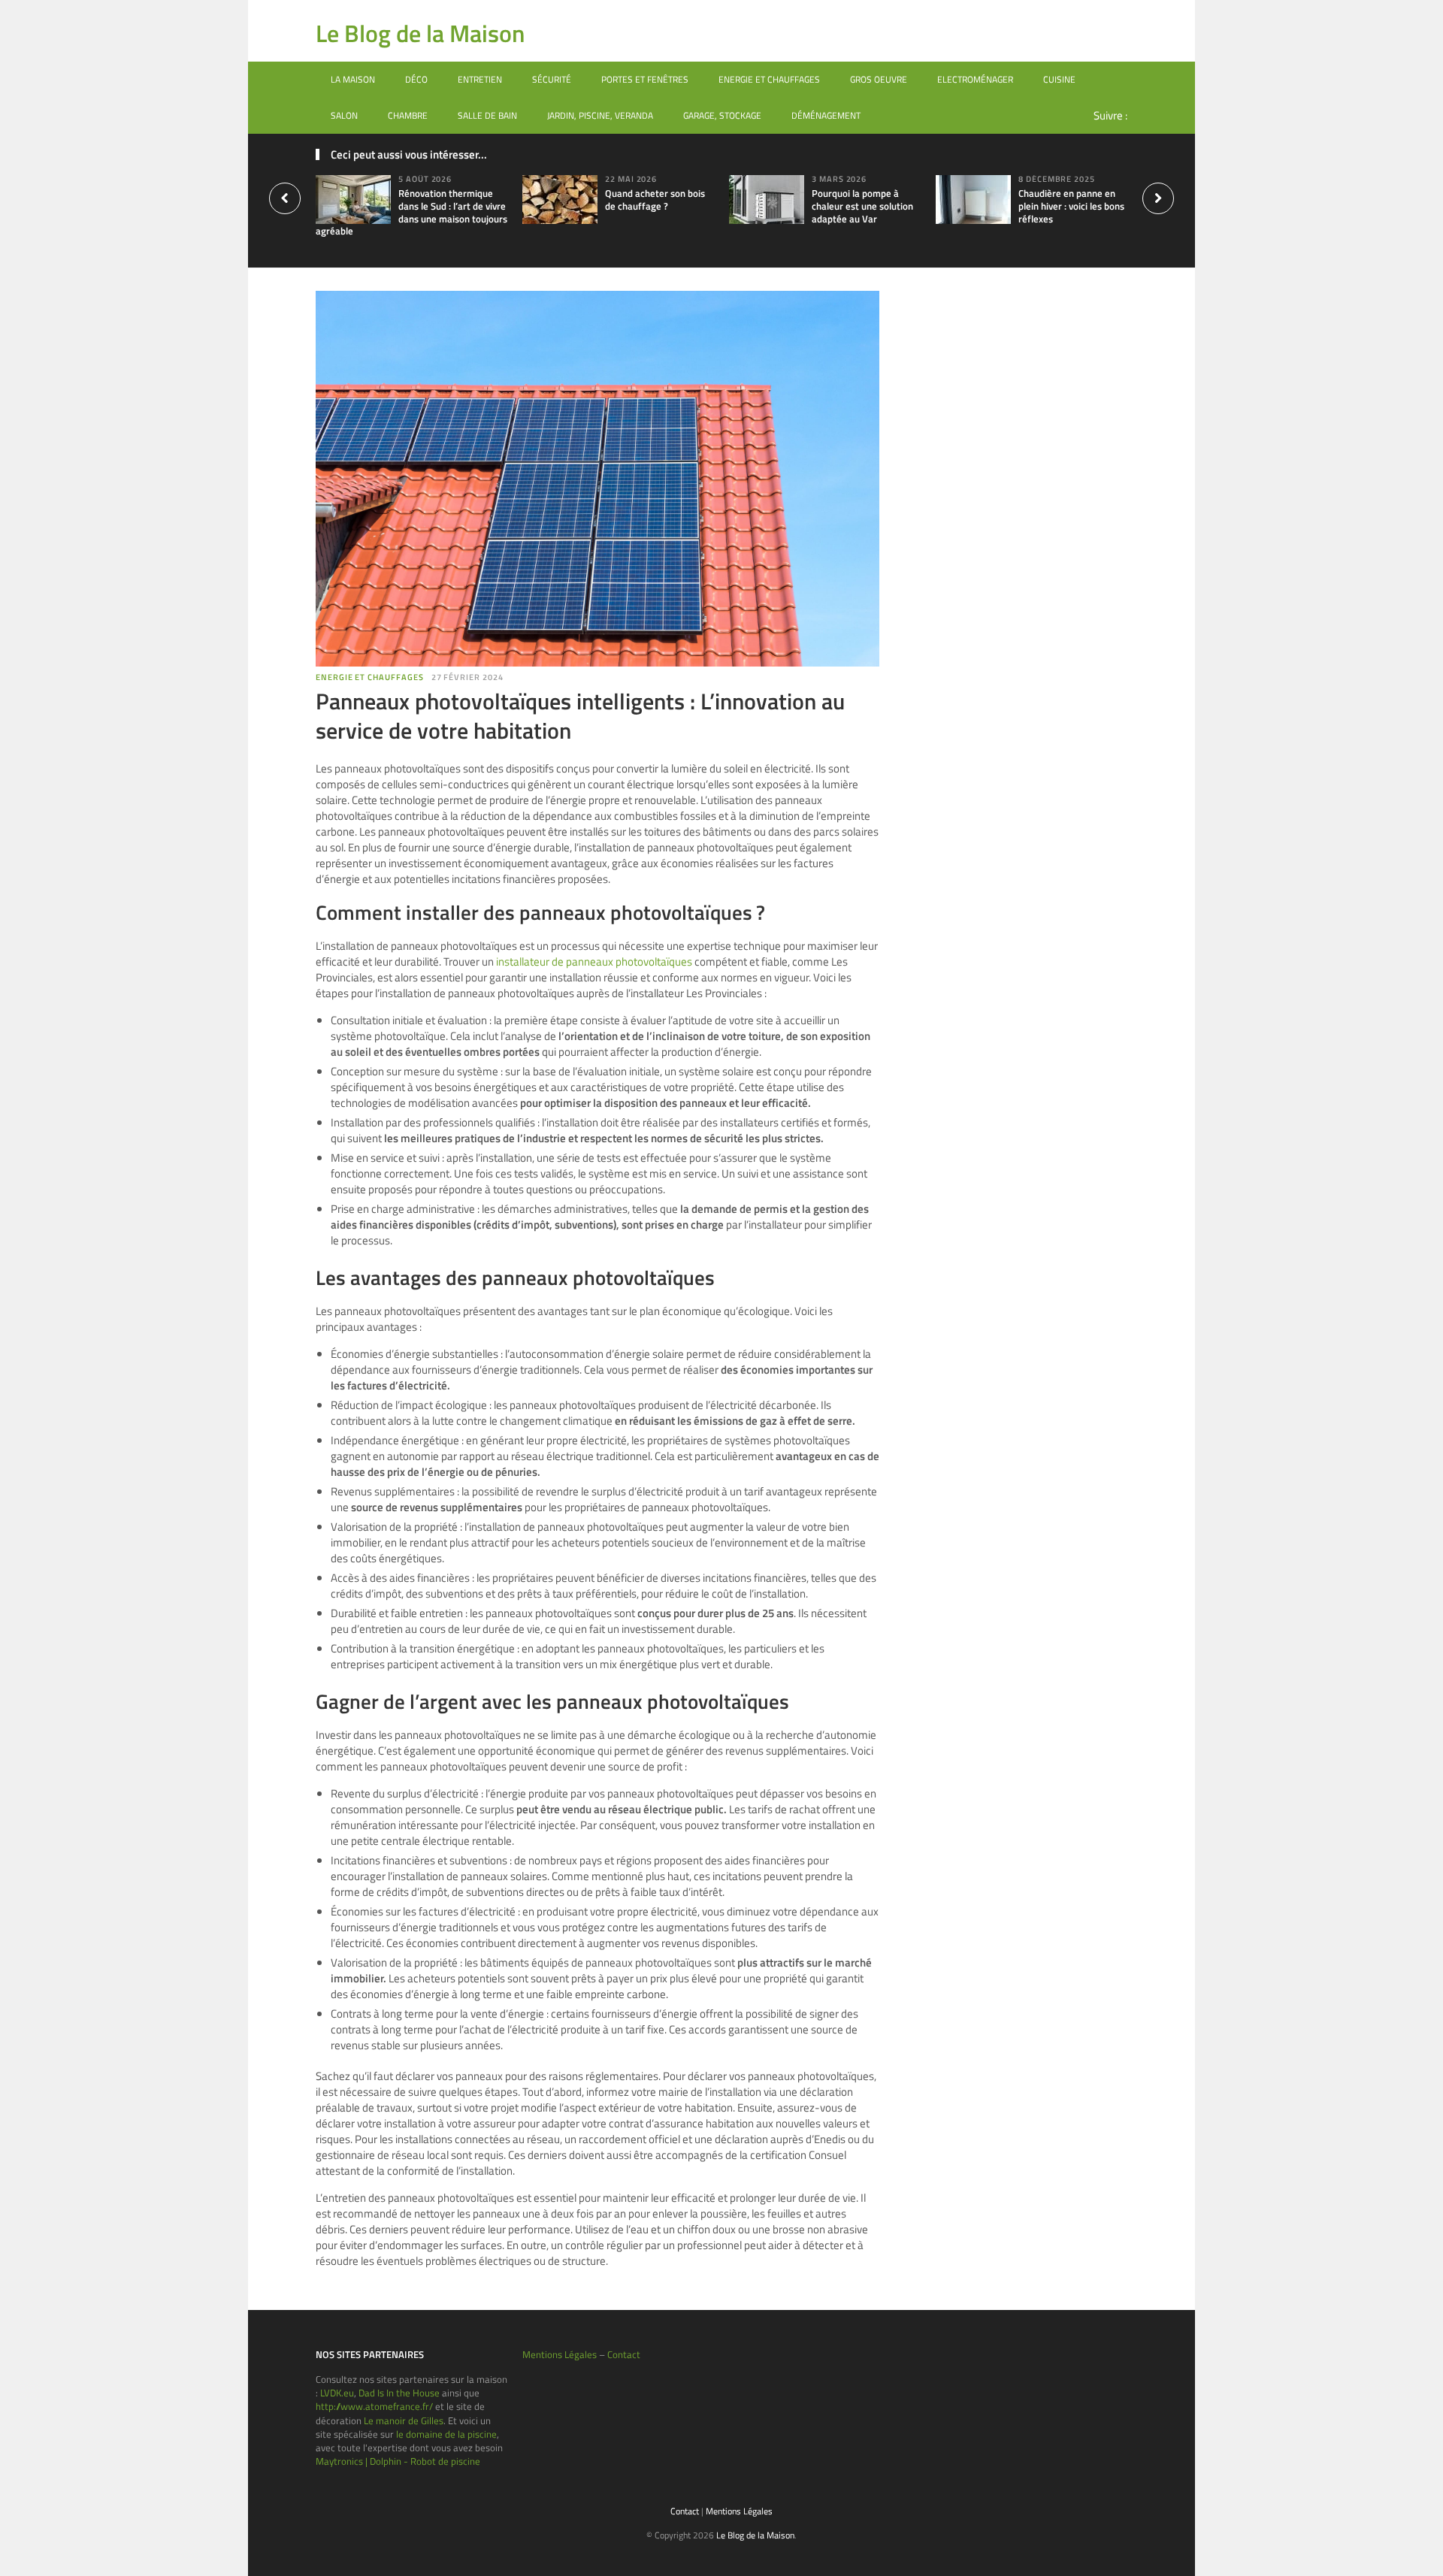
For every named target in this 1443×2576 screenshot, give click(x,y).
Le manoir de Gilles (404, 2420)
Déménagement (826, 115)
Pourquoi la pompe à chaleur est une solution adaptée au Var (862, 206)
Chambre (408, 115)
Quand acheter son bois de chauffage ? (655, 200)
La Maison (353, 79)
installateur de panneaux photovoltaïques (594, 961)
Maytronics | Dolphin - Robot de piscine (398, 2461)
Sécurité (552, 79)
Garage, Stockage (722, 115)
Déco (416, 79)
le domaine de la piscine (446, 2434)
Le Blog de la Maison (420, 33)
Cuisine (1059, 79)
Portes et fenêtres (645, 79)
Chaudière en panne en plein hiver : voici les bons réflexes (1071, 206)
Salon (344, 115)
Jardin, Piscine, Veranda (600, 115)
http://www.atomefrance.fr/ (374, 2406)
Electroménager (975, 79)
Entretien (480, 79)
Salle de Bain (487, 115)
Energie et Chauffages (769, 79)
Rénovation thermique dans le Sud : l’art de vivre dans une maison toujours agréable (411, 212)
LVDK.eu (337, 2393)
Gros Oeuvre (879, 79)
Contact (624, 2354)
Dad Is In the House (399, 2393)
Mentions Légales (560, 2354)
